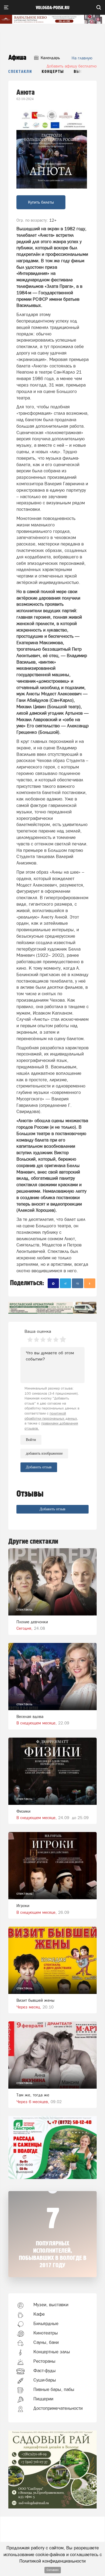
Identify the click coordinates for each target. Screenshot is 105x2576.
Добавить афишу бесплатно (72, 66)
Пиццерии (43, 2399)
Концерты (53, 72)
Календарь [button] (50, 58)
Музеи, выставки (51, 2305)
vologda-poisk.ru (53, 8)
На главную (82, 58)
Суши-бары (45, 2380)
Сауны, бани (46, 2342)
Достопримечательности (58, 2408)
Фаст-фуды (45, 2371)
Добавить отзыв (52, 1509)
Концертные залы (52, 2352)
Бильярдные (46, 2323)
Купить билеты (41, 202)
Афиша (17, 58)
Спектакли (20, 72)
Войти (31, 1440)
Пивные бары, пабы (54, 2389)
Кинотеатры (46, 2333)
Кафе (39, 2314)
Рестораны (44, 2361)
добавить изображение (44, 1453)
